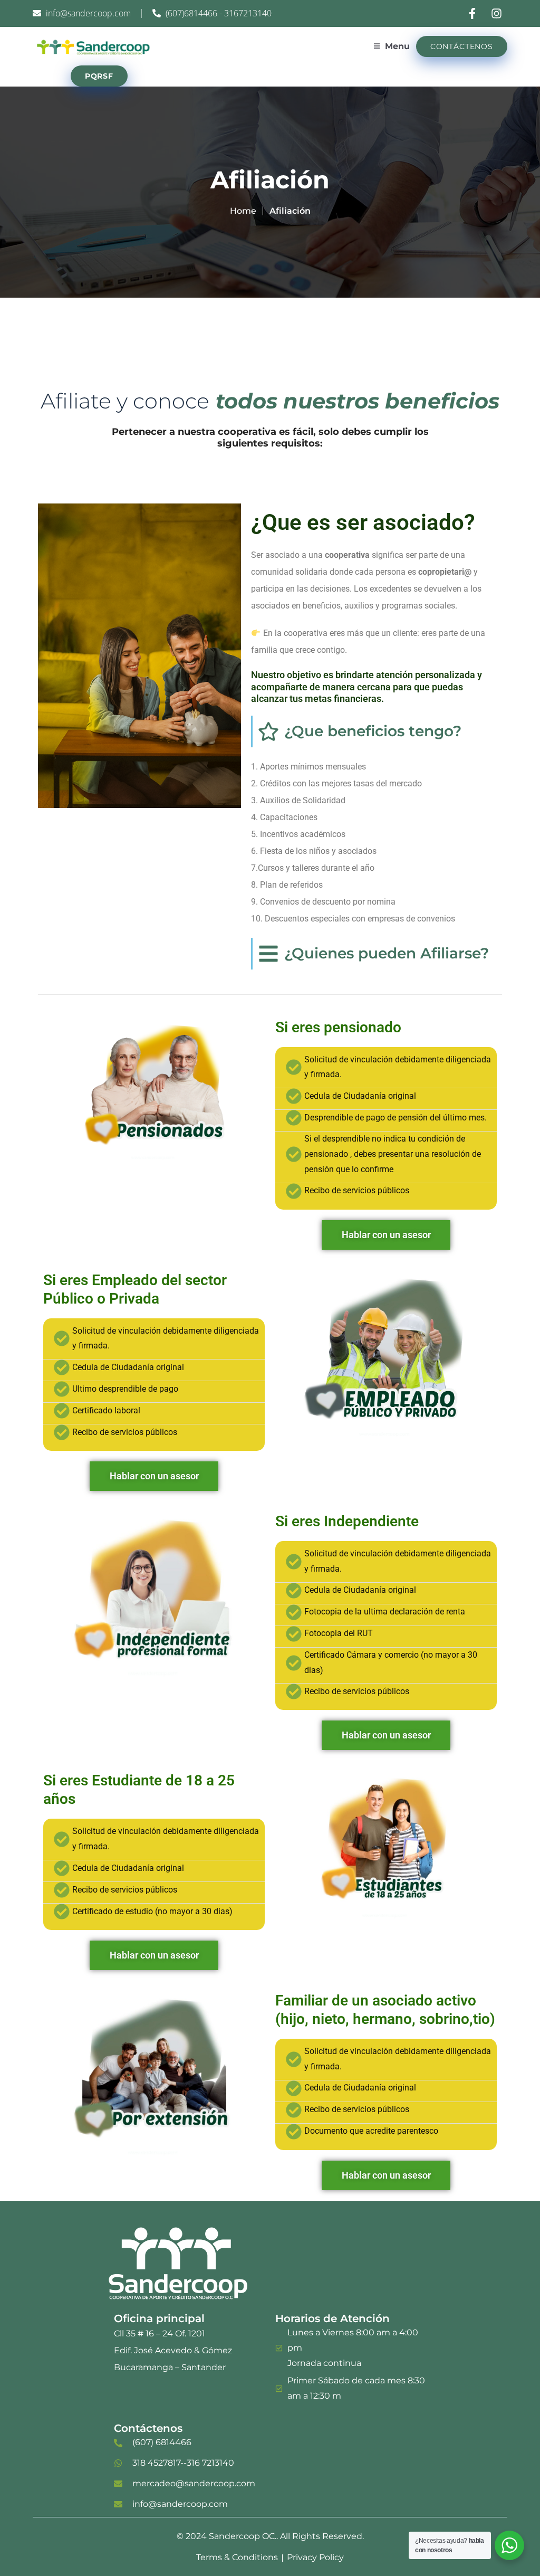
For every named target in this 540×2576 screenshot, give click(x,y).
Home (243, 211)
